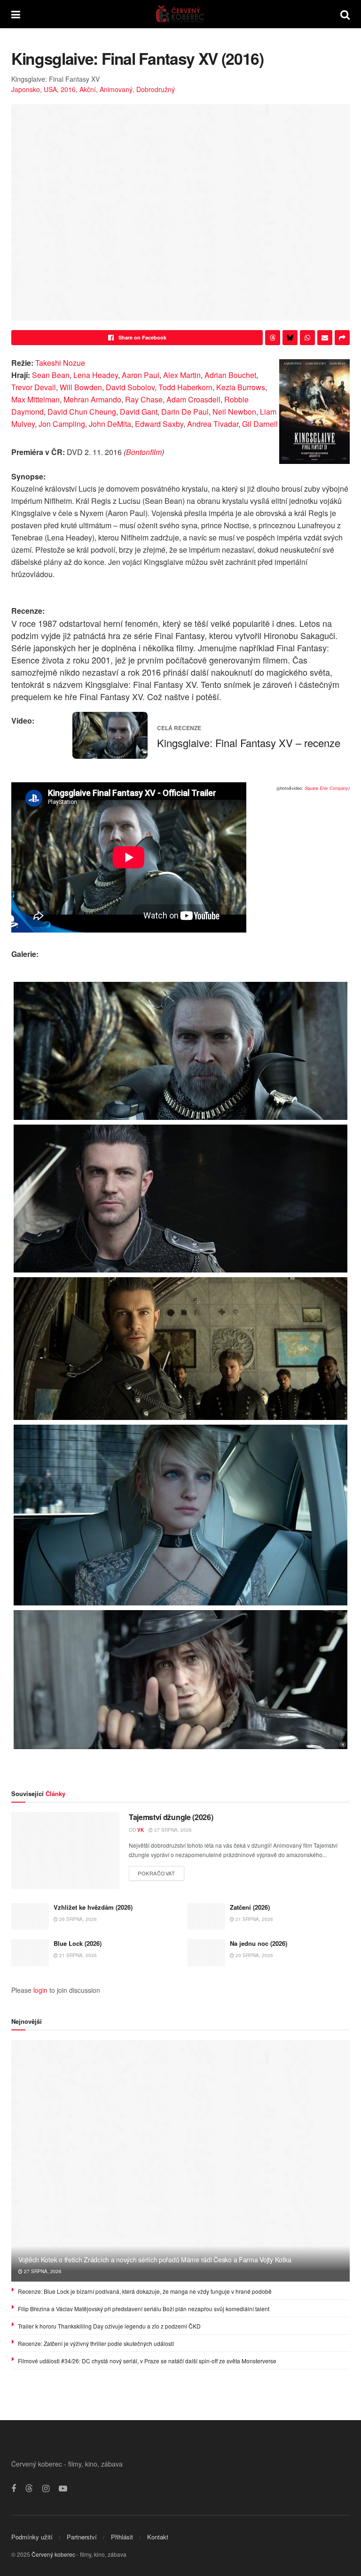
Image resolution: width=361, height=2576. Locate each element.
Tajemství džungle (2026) (171, 1817)
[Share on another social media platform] (342, 338)
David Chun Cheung (82, 412)
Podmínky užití (32, 2537)
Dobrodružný (156, 89)
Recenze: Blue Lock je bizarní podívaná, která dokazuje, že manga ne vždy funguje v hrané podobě (145, 2291)
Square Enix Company (326, 788)
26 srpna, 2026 (77, 1919)
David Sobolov (130, 387)
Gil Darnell (260, 424)
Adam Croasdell (193, 399)
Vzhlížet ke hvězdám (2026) (93, 1907)
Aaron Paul (141, 375)
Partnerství (82, 2537)
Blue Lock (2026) (78, 1943)
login (40, 1990)
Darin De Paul (185, 412)
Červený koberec (53, 2554)
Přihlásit (122, 2537)
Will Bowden (81, 387)
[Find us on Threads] (29, 2488)
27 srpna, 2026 (172, 1830)
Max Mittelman (35, 399)
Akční (88, 89)
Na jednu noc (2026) (259, 1943)
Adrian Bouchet (230, 375)
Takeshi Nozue (60, 363)
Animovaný (116, 89)
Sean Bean (51, 375)
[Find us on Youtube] (63, 2489)
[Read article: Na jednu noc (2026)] (206, 1953)
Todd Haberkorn (185, 387)
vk (141, 1830)
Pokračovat (161, 1871)
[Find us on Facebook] (14, 2489)
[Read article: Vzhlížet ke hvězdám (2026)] (30, 1917)
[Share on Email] (325, 338)
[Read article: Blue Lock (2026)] (30, 1953)
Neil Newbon (234, 412)
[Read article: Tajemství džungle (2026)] (65, 1851)
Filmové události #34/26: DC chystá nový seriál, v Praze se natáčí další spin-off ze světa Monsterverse (147, 2361)
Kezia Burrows (241, 387)
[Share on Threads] (273, 338)
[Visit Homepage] (180, 14)
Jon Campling (62, 424)
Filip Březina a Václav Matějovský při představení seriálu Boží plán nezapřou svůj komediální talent (144, 2309)
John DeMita (110, 424)
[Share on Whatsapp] (307, 338)
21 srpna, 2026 (254, 1919)
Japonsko (26, 89)
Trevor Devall (34, 387)
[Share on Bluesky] (290, 338)
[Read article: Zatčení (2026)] (206, 1917)
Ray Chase (144, 399)
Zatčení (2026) (250, 1907)
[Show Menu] (16, 14)
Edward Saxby (159, 424)
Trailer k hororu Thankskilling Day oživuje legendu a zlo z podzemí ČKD (109, 2326)
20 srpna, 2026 (254, 1955)
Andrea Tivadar (213, 424)
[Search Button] (345, 14)
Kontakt (158, 2537)
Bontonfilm (144, 452)
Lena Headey (96, 375)
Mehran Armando (92, 399)
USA (50, 89)
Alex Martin (182, 375)
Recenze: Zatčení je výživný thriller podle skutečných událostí (96, 2343)
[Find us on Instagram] (46, 2489)
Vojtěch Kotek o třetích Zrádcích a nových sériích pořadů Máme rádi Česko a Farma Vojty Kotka (155, 2260)
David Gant (139, 412)
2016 (68, 89)
